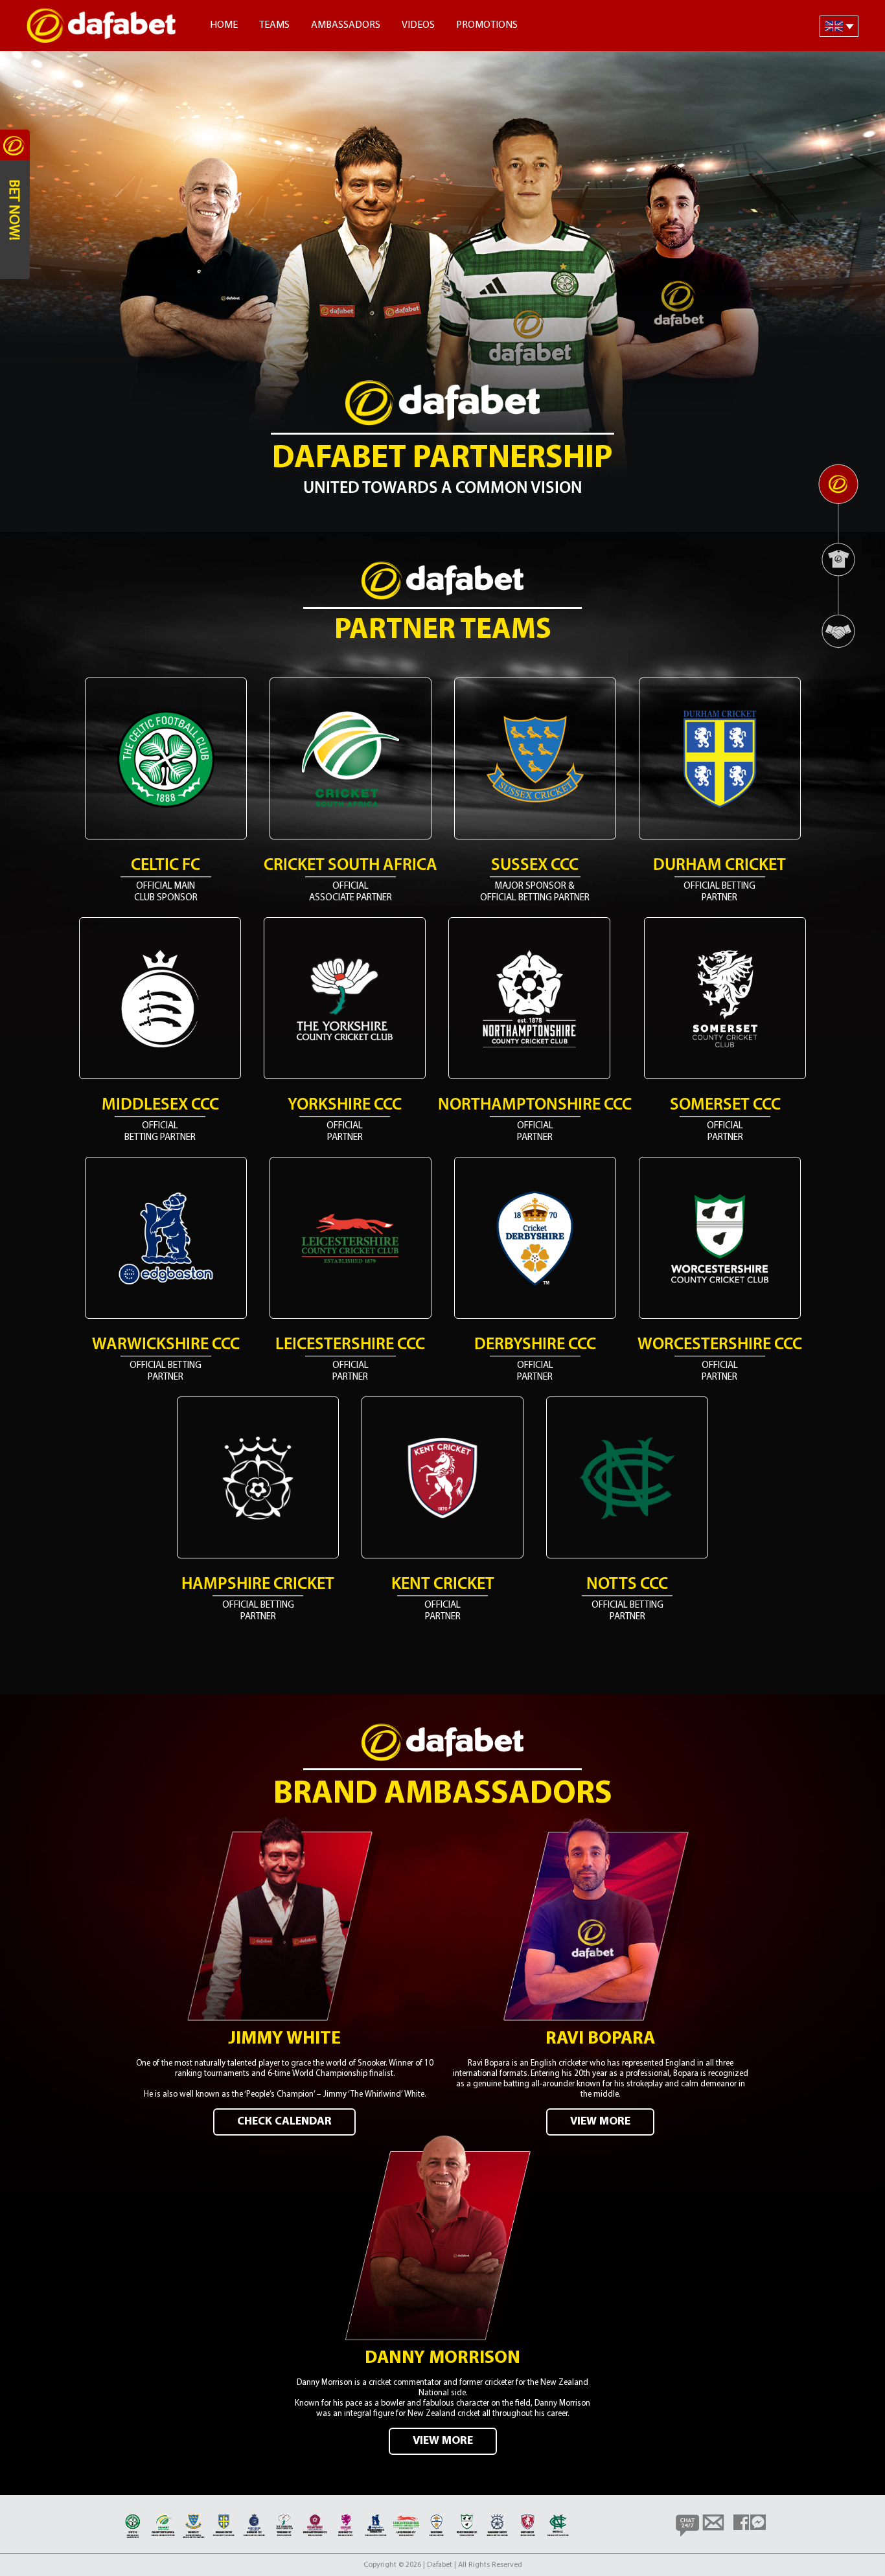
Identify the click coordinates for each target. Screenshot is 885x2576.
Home (224, 25)
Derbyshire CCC (535, 1345)
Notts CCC (627, 1585)
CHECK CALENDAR (284, 2122)
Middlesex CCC (160, 1105)
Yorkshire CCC (345, 1105)
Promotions (487, 25)
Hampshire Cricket (258, 1585)
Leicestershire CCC (350, 1345)
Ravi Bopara (600, 2039)
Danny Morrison (442, 2358)
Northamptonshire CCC (535, 1105)
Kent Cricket (443, 1585)
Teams (274, 25)
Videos (418, 25)
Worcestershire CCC (720, 1345)
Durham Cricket (719, 866)
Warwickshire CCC (166, 1345)
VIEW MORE (600, 2122)
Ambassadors (346, 25)
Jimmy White (284, 2039)
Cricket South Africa (351, 866)
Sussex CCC (535, 866)
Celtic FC (166, 866)
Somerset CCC (725, 1105)
